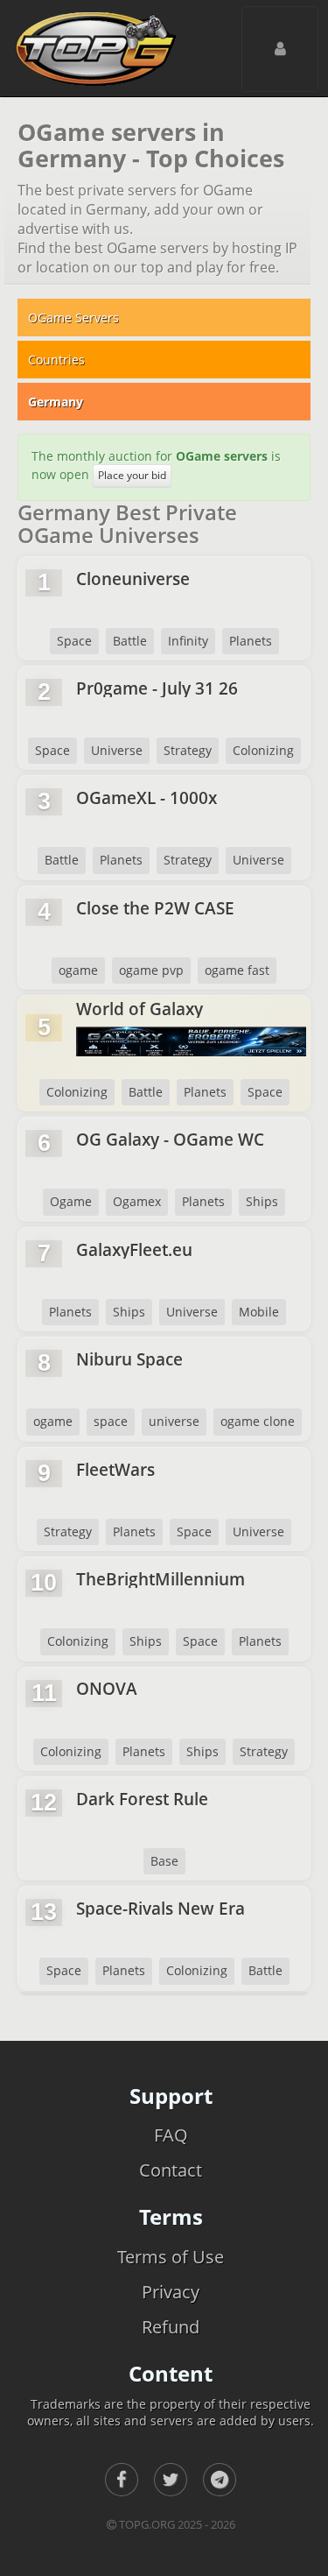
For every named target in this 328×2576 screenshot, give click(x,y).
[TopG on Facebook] (122, 2480)
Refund (171, 2327)
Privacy (171, 2292)
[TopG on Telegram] (220, 2480)
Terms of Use (171, 2257)
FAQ (171, 2135)
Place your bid (132, 475)
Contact (171, 2170)
